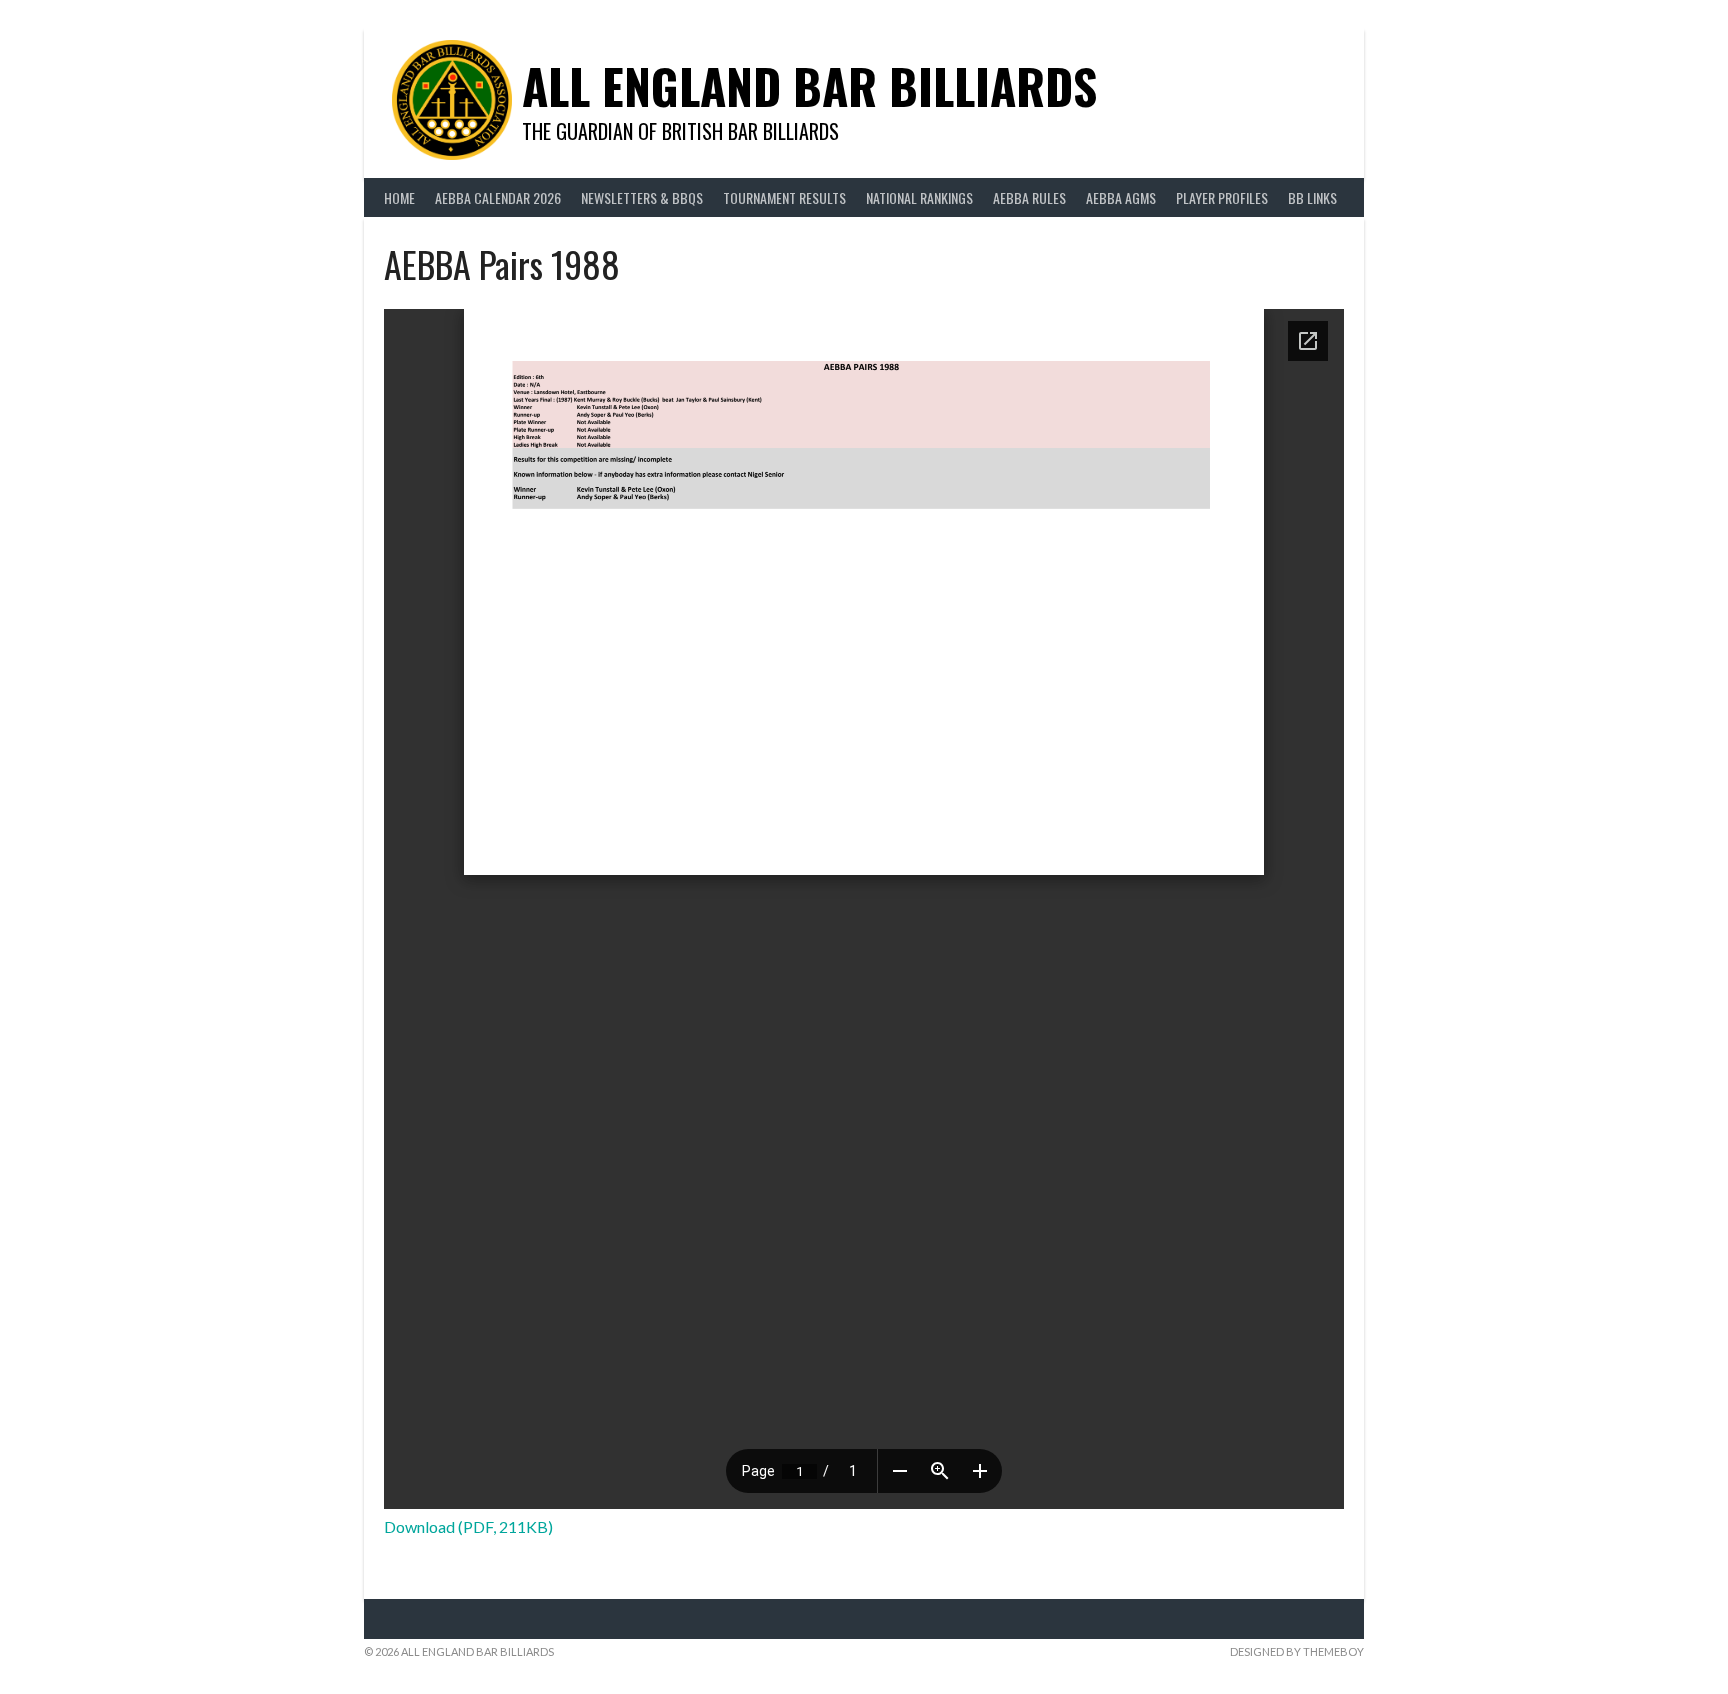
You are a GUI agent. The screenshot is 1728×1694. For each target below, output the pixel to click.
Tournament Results (784, 197)
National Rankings (919, 197)
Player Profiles (1222, 197)
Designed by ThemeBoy (1297, 1651)
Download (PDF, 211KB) (468, 1526)
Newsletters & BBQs (642, 197)
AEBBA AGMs (1121, 197)
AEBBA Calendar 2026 (498, 197)
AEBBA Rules (1029, 197)
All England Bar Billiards (809, 85)
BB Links (1312, 197)
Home (399, 197)
